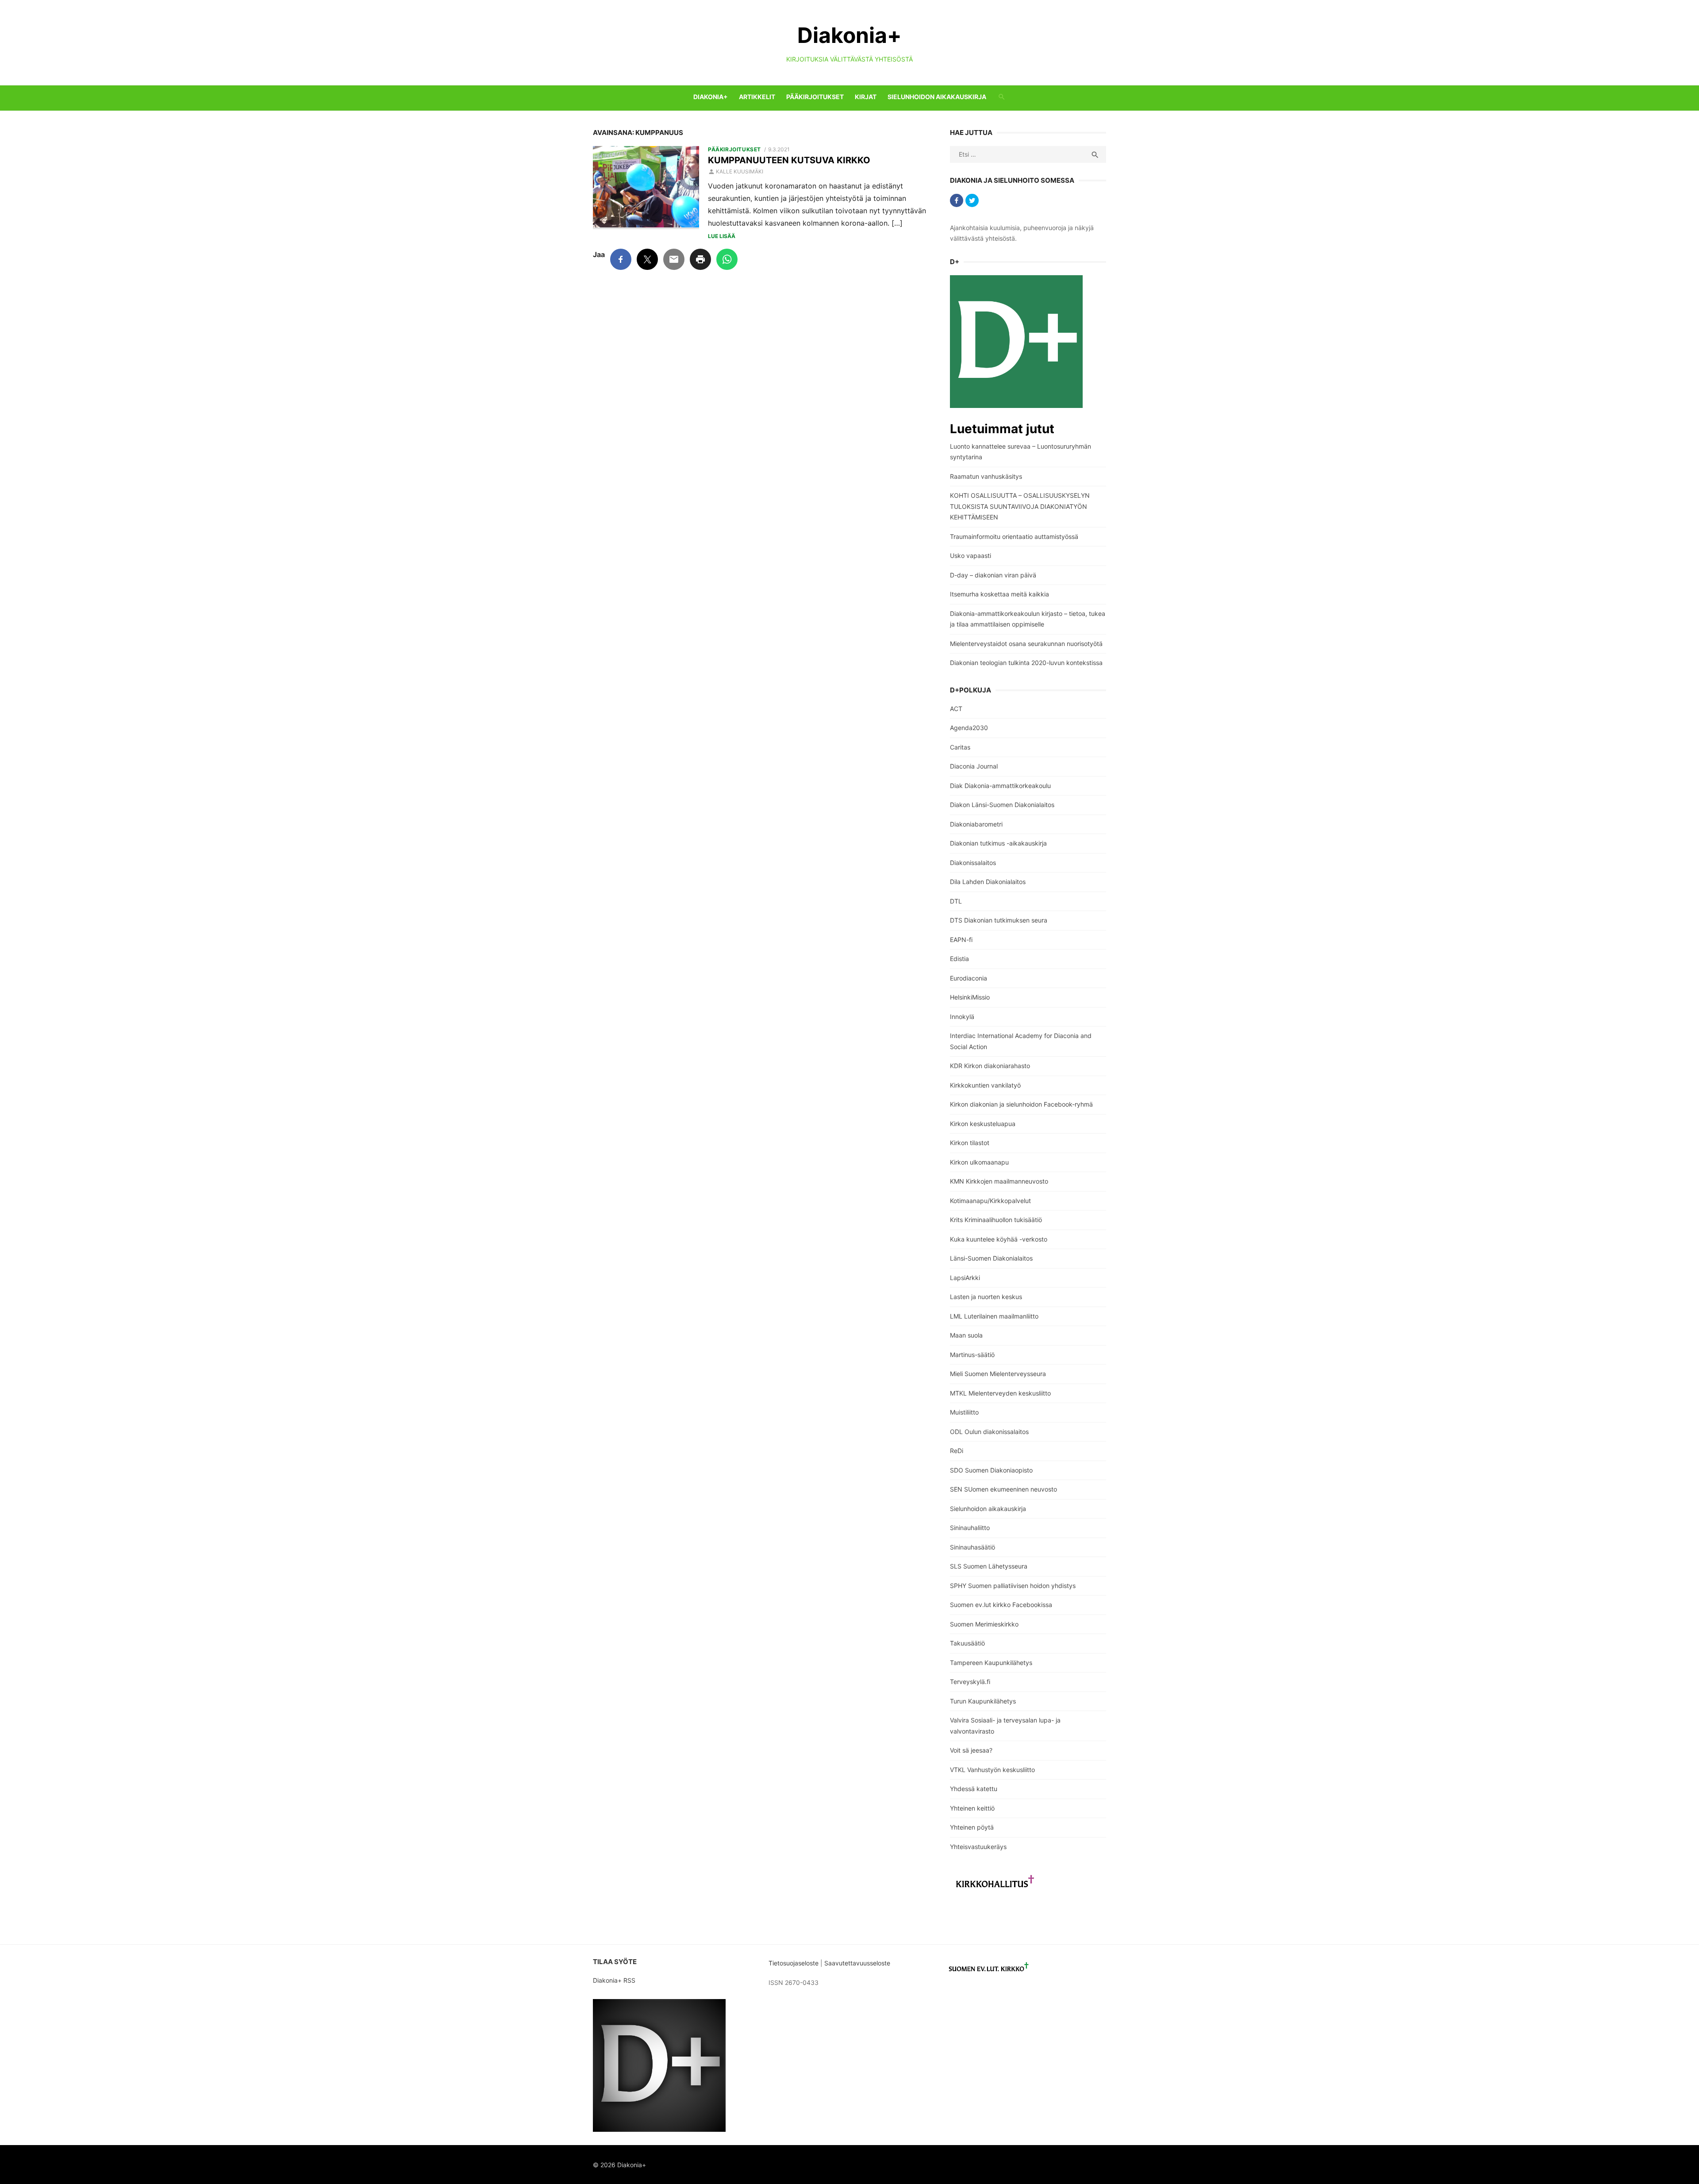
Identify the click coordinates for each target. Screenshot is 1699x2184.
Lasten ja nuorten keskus (986, 1297)
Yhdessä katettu (974, 1789)
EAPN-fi (961, 940)
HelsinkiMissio (970, 997)
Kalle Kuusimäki (740, 171)
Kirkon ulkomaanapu (979, 1162)
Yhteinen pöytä (972, 1827)
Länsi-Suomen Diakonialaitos (991, 1258)
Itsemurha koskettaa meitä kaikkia (999, 594)
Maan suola (966, 1335)
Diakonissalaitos (973, 863)
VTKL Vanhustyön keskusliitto (992, 1770)
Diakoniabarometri (976, 824)
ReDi (957, 1451)
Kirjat (866, 97)
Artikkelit (757, 97)
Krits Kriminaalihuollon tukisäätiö (996, 1220)
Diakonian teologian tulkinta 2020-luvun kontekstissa (1026, 663)
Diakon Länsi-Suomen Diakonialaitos (1002, 805)
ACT (956, 709)
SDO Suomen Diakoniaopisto (991, 1470)
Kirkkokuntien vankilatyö (985, 1085)
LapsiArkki (965, 1278)
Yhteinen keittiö (972, 1808)
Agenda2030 (969, 728)
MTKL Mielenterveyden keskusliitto (1000, 1393)
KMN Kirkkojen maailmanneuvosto (999, 1181)
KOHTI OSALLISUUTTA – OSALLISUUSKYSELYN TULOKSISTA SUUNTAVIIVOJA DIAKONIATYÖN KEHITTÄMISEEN (1020, 506)
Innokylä (962, 1017)
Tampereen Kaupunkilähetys (991, 1663)
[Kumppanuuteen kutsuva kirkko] (646, 188)
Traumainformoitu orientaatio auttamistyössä (1014, 536)
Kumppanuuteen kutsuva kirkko (789, 160)
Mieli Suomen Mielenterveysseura (998, 1374)
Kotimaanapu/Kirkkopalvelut (990, 1201)
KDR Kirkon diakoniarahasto (990, 1066)
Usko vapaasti (971, 556)
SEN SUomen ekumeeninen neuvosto (1003, 1489)
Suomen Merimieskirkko (984, 1624)
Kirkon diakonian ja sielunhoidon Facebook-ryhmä (1021, 1104)
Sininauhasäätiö (973, 1547)
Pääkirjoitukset (815, 97)
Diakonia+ (849, 35)
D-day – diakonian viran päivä (993, 575)
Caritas (960, 747)
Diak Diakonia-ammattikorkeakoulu (1000, 786)
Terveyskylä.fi (970, 1682)
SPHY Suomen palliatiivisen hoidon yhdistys (1013, 1586)
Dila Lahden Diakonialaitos (988, 882)
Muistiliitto (964, 1412)
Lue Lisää (722, 236)
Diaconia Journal (974, 766)
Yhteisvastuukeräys (978, 1847)
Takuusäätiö (967, 1643)
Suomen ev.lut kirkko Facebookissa (1001, 1605)
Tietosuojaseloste (794, 1963)
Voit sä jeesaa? (971, 1750)
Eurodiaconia (969, 978)
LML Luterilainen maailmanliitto (994, 1316)
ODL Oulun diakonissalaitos (989, 1432)
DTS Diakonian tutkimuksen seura (999, 920)
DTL (956, 901)
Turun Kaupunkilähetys (983, 1701)
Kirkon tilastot (970, 1143)
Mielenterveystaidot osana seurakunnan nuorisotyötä (1026, 644)
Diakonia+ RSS (614, 1980)
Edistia (959, 959)
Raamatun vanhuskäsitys (986, 476)
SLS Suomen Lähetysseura (989, 1566)
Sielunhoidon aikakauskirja (937, 97)
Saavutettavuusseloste (858, 1963)
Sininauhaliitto (970, 1528)
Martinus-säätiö (972, 1355)
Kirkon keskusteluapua (983, 1124)
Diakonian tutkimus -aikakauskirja (998, 843)
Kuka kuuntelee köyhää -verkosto (999, 1239)
